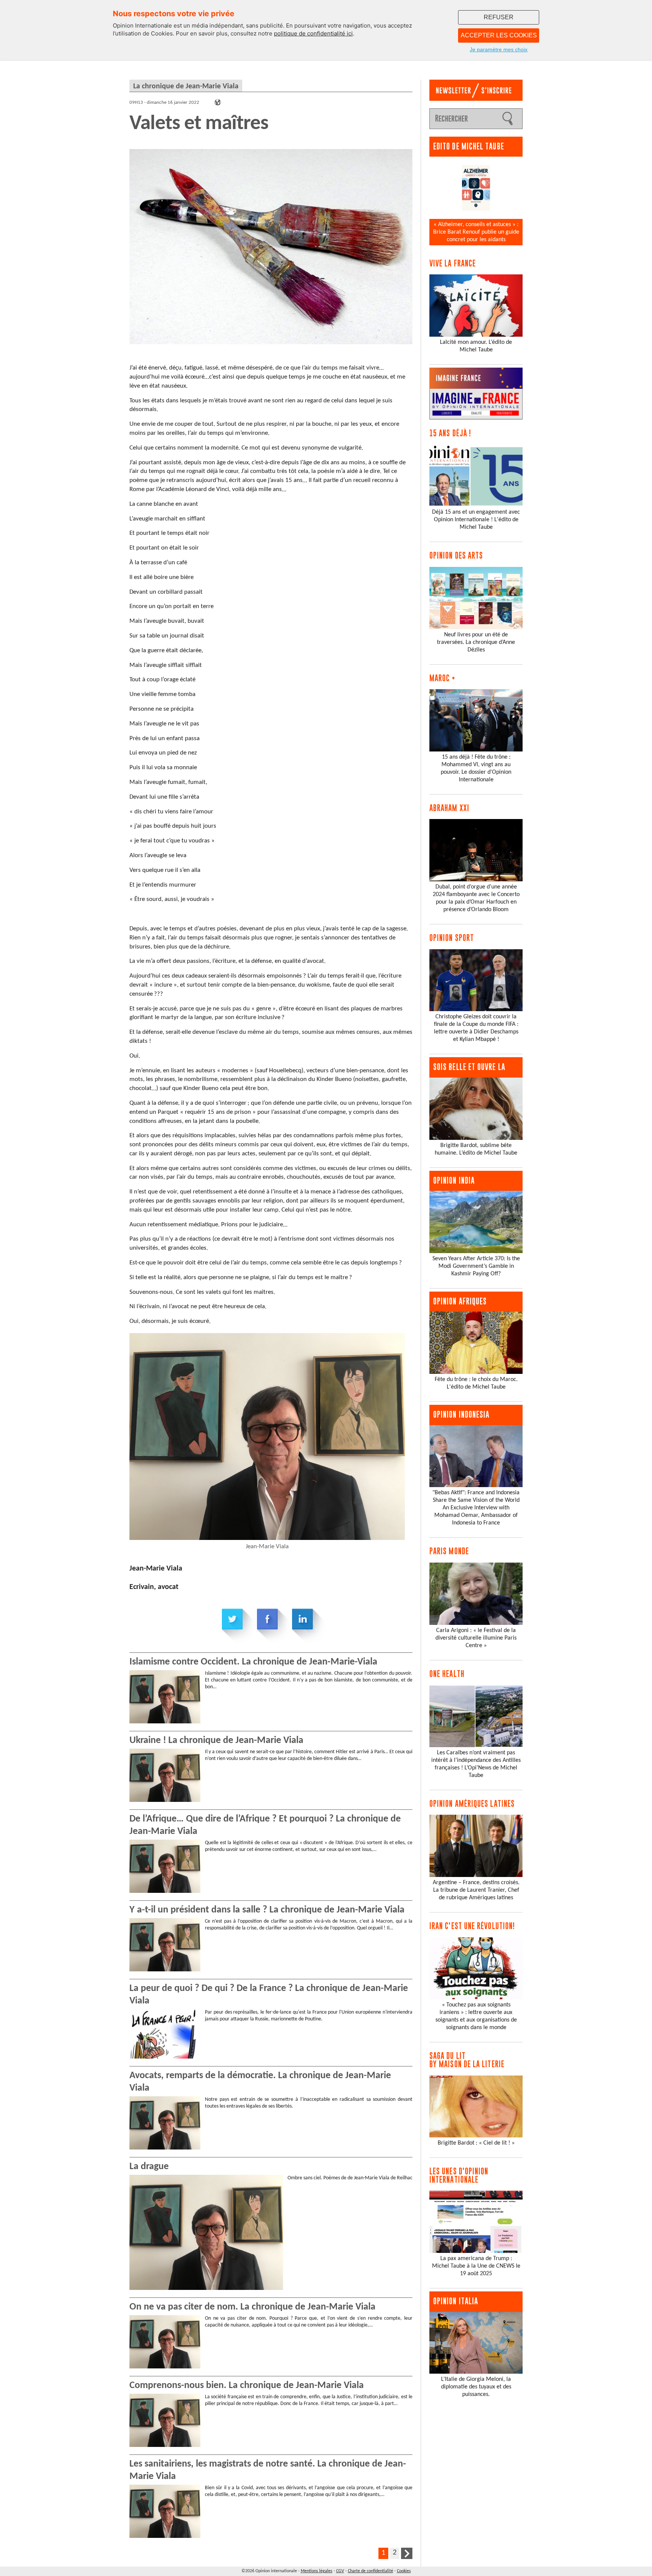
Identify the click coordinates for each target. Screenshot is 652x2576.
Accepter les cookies (499, 35)
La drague (149, 2167)
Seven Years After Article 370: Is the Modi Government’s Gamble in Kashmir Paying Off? (476, 1266)
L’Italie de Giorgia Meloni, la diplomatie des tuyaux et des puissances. (476, 2387)
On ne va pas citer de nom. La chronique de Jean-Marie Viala (252, 2307)
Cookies (404, 2571)
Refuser (499, 17)
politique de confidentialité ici (313, 33)
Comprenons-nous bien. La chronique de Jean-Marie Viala (247, 2386)
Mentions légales (317, 2571)
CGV (340, 2571)
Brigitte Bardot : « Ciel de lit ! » (476, 2143)
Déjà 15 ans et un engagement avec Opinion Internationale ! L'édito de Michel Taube (476, 520)
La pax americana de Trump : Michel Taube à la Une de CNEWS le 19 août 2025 (476, 2266)
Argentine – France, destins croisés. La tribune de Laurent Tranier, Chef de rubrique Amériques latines (476, 1890)
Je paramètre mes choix (499, 49)
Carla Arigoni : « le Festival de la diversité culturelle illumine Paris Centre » (476, 1638)
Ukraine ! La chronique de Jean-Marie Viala (216, 1741)
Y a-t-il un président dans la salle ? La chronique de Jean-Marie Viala (267, 1910)
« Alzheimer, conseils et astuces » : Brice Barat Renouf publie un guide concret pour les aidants (476, 232)
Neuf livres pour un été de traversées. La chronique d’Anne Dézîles (476, 642)
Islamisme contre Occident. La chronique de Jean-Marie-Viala (253, 1662)
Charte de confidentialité (371, 2571)
